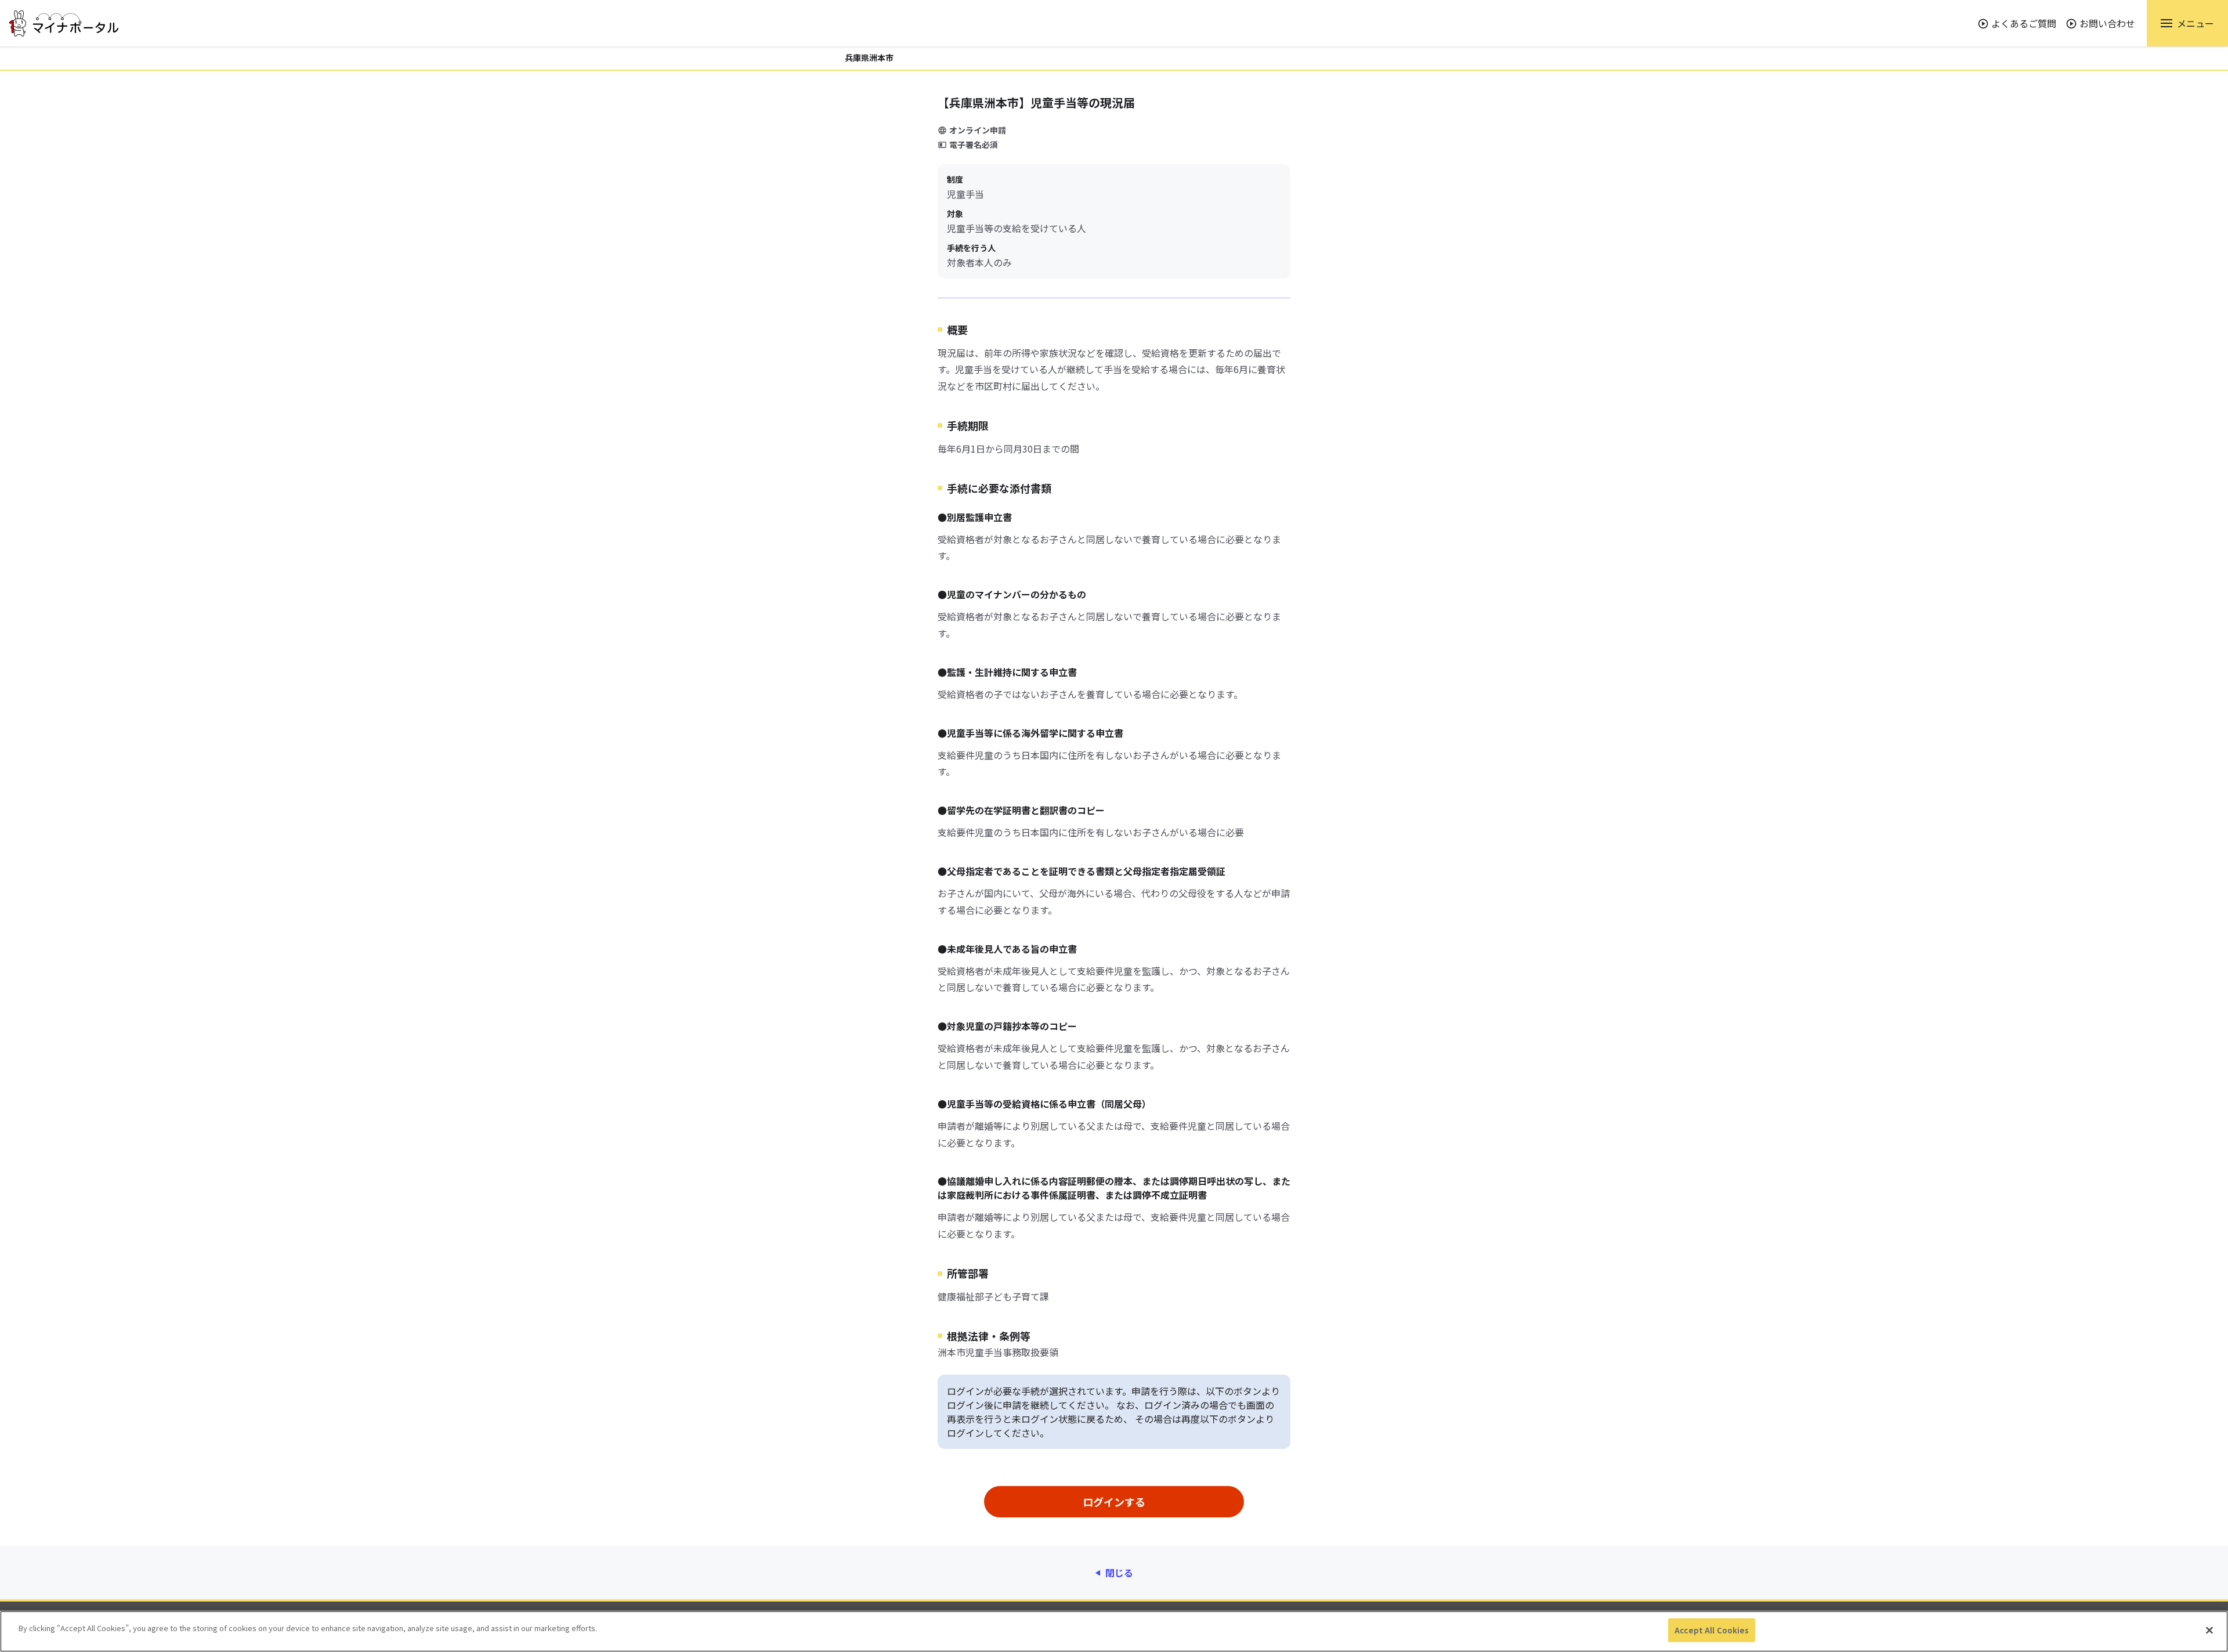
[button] (2187, 23)
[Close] (2209, 1630)
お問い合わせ (2107, 23)
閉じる (1119, 1573)
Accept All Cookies (1712, 1630)
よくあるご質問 (2024, 23)
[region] (1114, 1631)
